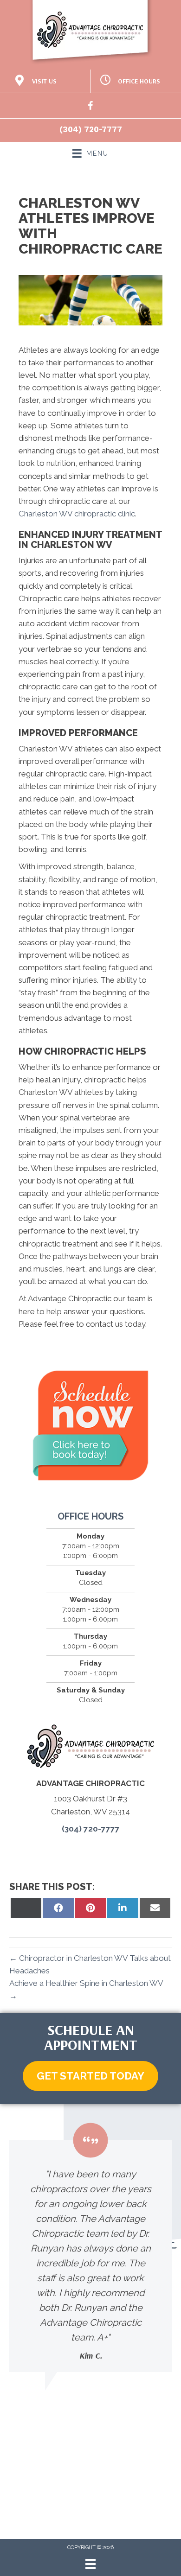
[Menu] (90, 2564)
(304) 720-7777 (91, 129)
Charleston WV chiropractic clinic (77, 514)
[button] (90, 2076)
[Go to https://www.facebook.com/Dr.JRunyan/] (90, 107)
